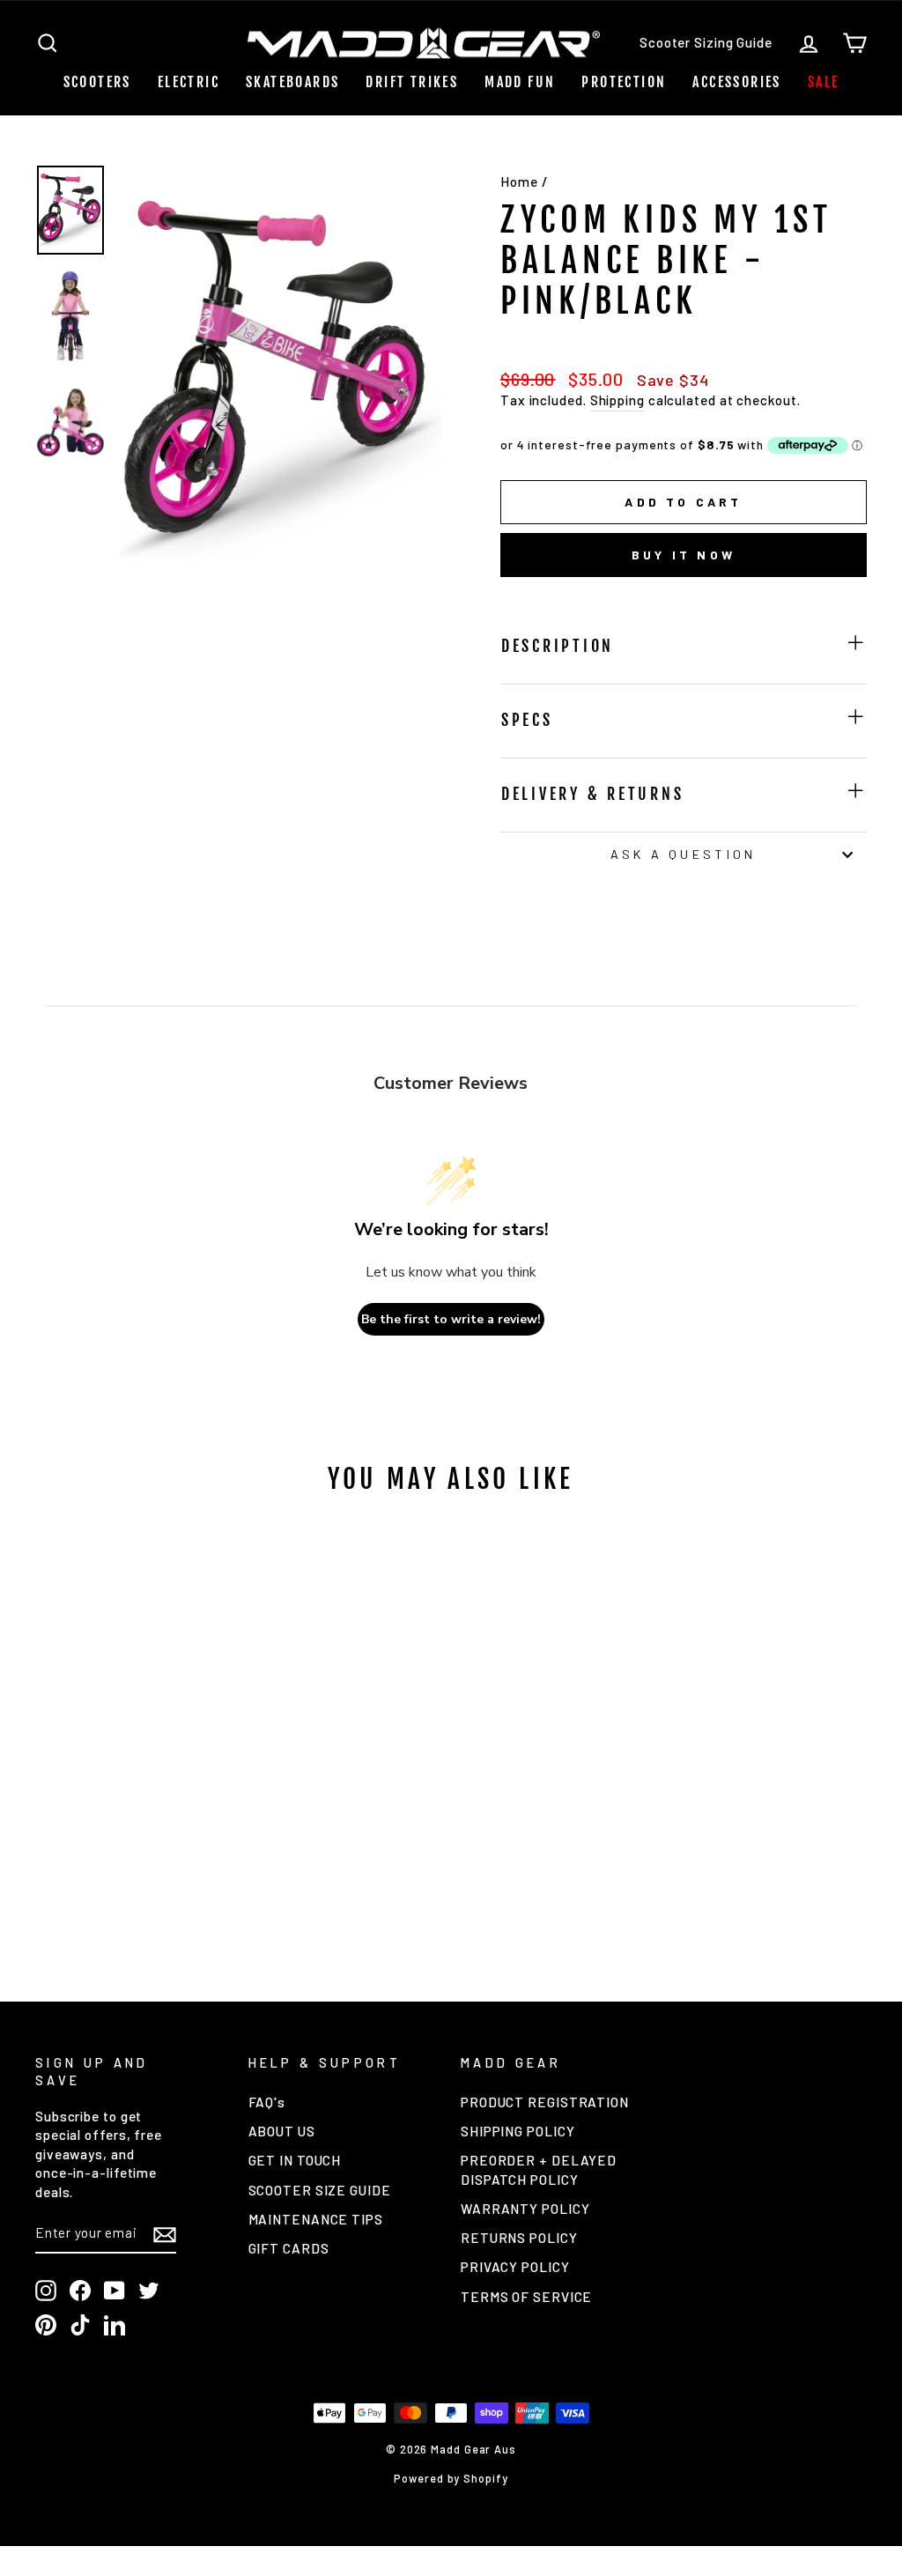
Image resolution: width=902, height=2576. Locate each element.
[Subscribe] (165, 2234)
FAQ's (267, 2102)
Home (519, 181)
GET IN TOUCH (295, 2160)
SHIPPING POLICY (518, 2131)
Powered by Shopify (451, 2478)
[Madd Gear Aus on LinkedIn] (115, 2325)
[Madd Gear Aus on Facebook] (80, 2291)
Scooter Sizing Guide (706, 42)
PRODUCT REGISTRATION (545, 2102)
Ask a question (683, 854)
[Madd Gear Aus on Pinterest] (46, 2325)
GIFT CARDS (289, 2248)
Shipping (617, 400)
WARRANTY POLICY (525, 2209)
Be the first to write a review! (451, 1319)
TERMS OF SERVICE (526, 2297)
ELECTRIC (189, 82)
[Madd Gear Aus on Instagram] (46, 2291)
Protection (624, 82)
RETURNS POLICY (519, 2238)
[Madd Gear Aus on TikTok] (80, 2325)
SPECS (527, 720)
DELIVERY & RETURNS (592, 794)
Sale (824, 82)
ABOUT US (282, 2131)
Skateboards (292, 82)
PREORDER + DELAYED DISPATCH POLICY (539, 2169)
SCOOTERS (97, 82)
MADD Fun (520, 82)
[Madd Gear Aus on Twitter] (149, 2291)
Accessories (736, 82)
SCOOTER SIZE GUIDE (320, 2190)
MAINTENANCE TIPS (316, 2219)
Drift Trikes (412, 82)
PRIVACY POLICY (515, 2267)
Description (558, 646)
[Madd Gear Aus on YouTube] (115, 2291)
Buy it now (684, 555)
